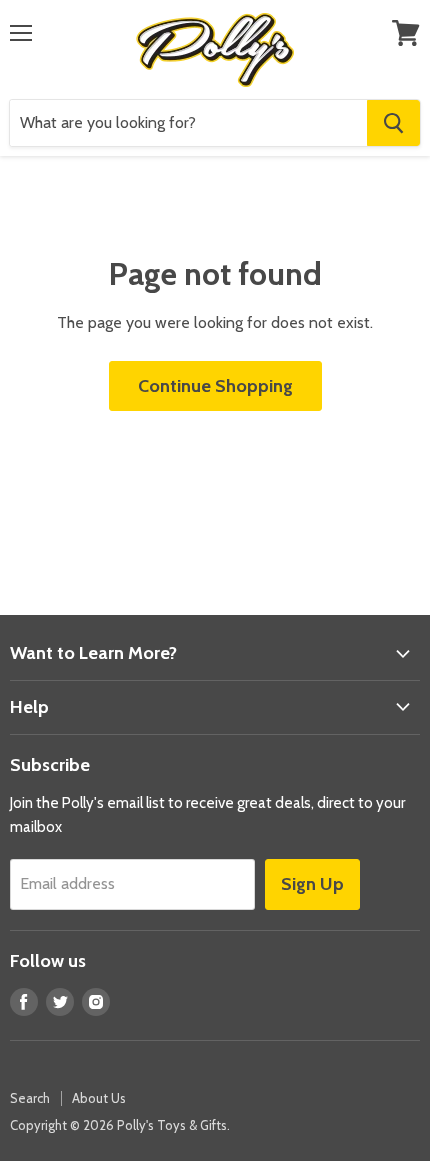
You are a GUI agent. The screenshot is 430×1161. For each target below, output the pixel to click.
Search (30, 1098)
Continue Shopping (215, 386)
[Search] (393, 123)
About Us (99, 1098)
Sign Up (312, 884)
